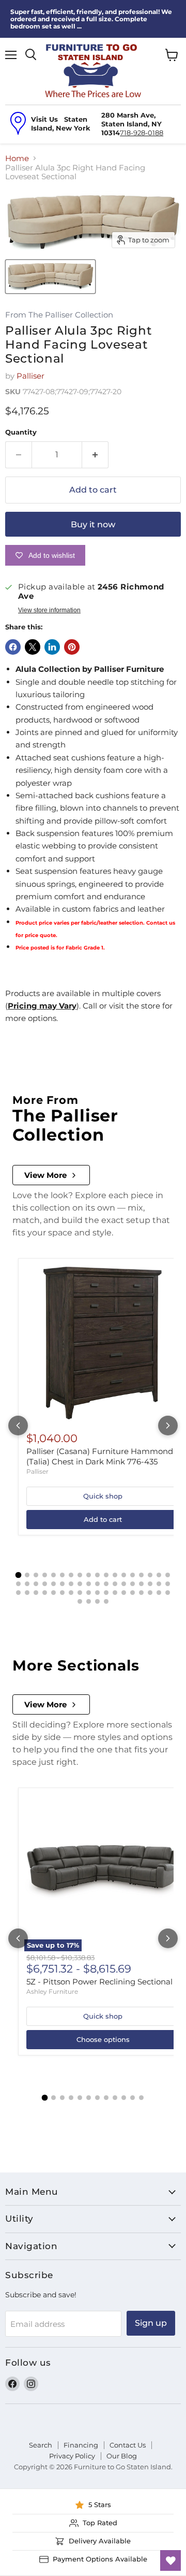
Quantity (21, 432)
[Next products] (168, 1426)
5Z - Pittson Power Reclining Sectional (99, 1982)
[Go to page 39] (36, 1593)
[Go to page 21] (36, 1584)
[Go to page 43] (71, 1593)
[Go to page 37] (18, 1593)
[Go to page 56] (89, 1601)
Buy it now (93, 524)
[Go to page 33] (141, 1584)
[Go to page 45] (89, 1593)
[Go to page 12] (115, 1575)
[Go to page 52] (150, 1593)
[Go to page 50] (133, 1593)
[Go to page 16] (150, 1575)
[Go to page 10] (97, 1575)
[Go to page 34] (150, 1584)
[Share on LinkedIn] (52, 647)
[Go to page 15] (141, 1575)
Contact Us (128, 2445)
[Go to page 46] (97, 1593)
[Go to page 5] (53, 1575)
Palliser (30, 376)
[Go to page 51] (141, 1593)
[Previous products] (18, 1426)
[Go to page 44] (80, 1593)
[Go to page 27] (89, 1584)
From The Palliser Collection (59, 315)
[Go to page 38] (27, 1593)
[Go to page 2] (27, 1575)
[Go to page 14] (133, 1575)
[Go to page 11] (106, 1575)
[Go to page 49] (124, 1593)
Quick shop (103, 1496)
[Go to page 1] (19, 1575)
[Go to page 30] (115, 1584)
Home (17, 158)
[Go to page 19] (18, 1584)
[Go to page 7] (71, 1575)
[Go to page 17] (159, 1575)
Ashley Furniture (52, 1991)
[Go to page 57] (97, 1601)
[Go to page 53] (159, 1593)
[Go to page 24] (62, 1584)
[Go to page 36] (168, 1584)
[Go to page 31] (124, 1584)
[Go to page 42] (62, 1593)
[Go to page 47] (106, 1593)
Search (41, 2445)
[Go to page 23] (53, 1584)
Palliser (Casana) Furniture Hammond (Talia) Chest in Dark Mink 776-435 (100, 1456)
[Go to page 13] (124, 1575)
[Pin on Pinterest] (72, 647)
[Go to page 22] (45, 1584)
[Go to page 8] (80, 1575)
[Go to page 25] (71, 1584)
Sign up (151, 2323)
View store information (49, 610)
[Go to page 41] (53, 1593)
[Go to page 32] (133, 1584)
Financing (81, 2445)
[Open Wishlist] (171, 2560)
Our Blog (122, 2456)
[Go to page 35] (159, 1584)
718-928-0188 (142, 133)
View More (45, 1175)
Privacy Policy (72, 2456)
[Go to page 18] (168, 1575)
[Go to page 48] (115, 1593)
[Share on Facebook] (13, 647)
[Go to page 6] (62, 1575)
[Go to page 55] (80, 1601)
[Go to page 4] (45, 1575)
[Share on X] (33, 647)
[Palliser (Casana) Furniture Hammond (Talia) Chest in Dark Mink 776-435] (103, 1343)
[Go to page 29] (106, 1584)
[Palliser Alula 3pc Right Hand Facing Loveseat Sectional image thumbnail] (50, 277)
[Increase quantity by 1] (95, 455)
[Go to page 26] (80, 1584)
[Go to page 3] (36, 1575)
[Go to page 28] (97, 1584)
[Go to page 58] (106, 1601)
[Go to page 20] (27, 1584)
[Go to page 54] (168, 1593)
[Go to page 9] (89, 1575)
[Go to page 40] (45, 1593)
